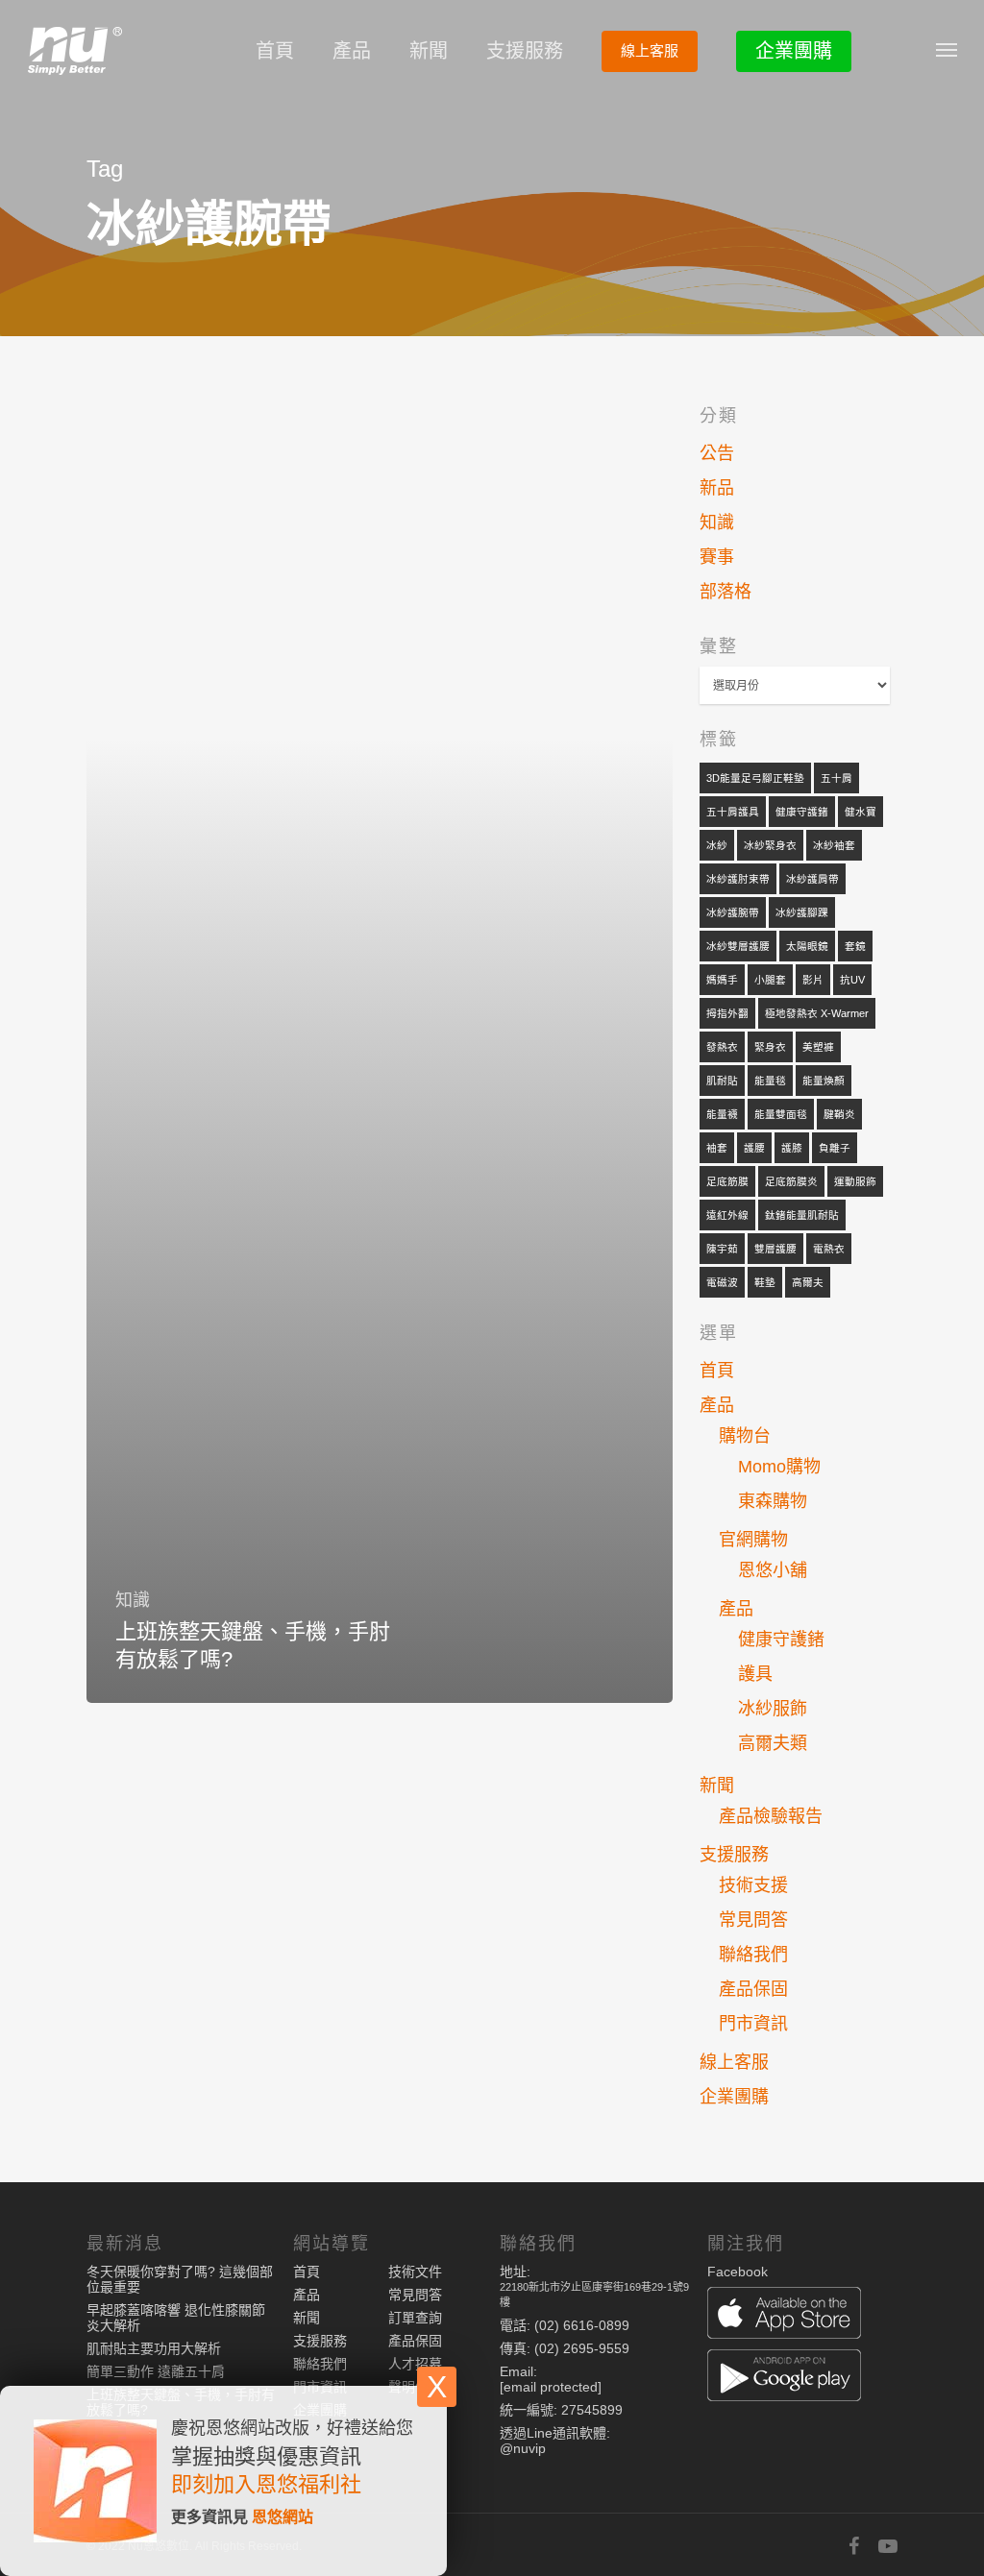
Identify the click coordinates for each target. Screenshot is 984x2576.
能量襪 (722, 1114)
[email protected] (551, 2387)
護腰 (754, 1148)
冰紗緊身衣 (770, 845)
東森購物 (773, 1501)
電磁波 (722, 1282)
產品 (352, 51)
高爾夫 (808, 1282)
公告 (717, 453)
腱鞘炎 (839, 1114)
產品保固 (753, 1989)
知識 (133, 1600)
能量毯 (770, 1081)
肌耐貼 (722, 1081)
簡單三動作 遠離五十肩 (156, 2371)
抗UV (852, 980)
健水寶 (861, 812)
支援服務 (525, 51)
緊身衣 (770, 1047)
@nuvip (523, 2448)
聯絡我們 (753, 1955)
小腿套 (770, 980)
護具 (755, 1674)
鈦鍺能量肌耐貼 (802, 1215)
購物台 (745, 1436)
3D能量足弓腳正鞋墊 (755, 778)
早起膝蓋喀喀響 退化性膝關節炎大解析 (176, 2318)
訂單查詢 (415, 2318)
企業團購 (794, 51)
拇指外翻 (727, 1013)
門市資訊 (753, 2024)
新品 (717, 488)
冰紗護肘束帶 (738, 879)
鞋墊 (765, 1282)
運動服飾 (855, 1181)
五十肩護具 (733, 812)
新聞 (429, 51)
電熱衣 (829, 1249)
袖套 (717, 1148)
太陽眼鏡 (807, 946)
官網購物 (753, 1540)
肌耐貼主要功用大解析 (154, 2348)
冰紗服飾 (773, 1709)
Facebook (738, 2272)
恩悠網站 (283, 2517)
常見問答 (753, 1920)
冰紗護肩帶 (812, 879)
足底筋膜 (727, 1181)
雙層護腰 (775, 1249)
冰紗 (717, 845)
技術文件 (415, 2272)
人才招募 (415, 2364)
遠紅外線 (727, 1215)
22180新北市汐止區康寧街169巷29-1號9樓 (594, 2295)
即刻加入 (213, 2484)
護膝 (792, 1148)
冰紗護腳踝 (802, 912)
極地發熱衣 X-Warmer (817, 1013)
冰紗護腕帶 (733, 912)
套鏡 (855, 946)
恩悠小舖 (773, 1570)
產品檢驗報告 (771, 1816)
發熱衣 (722, 1047)
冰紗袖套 (834, 845)
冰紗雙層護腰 (738, 946)
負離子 (835, 1148)
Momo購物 (779, 1467)
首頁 (275, 51)
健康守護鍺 (802, 812)
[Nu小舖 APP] (802, 2314)
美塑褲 (818, 1047)
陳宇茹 (722, 1249)
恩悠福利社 (308, 2484)
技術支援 (753, 1885)
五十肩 (836, 778)
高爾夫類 (773, 1743)
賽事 (717, 557)
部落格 (726, 592)
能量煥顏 (824, 1081)
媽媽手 (722, 980)
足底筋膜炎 (791, 1181)
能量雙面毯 (781, 1114)
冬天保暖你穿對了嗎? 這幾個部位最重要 (180, 2279)
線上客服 (650, 50)
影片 (813, 980)
